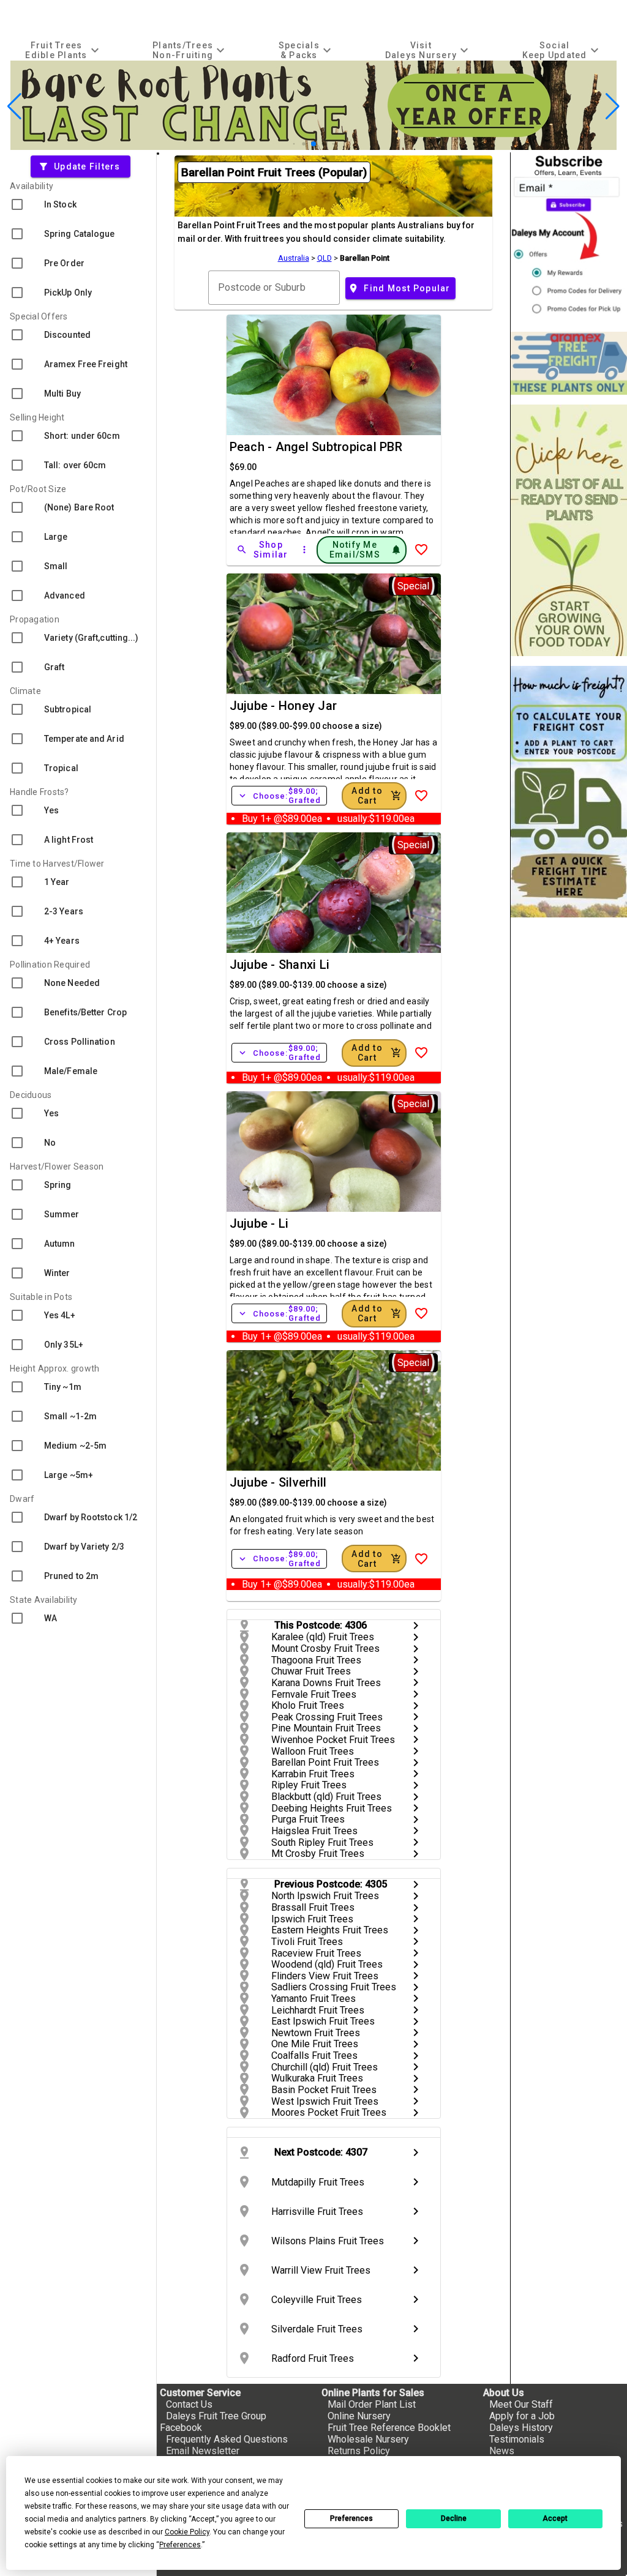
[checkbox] (78, 204)
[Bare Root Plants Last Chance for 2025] (313, 147)
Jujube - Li (259, 1223)
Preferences (351, 2518)
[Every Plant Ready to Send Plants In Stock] (569, 530)
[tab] (64, 50)
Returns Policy (359, 2451)
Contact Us (189, 2404)
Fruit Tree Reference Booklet (389, 2428)
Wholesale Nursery (368, 2439)
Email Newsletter (203, 2451)
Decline (454, 2518)
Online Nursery (359, 2416)
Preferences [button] (180, 2545)
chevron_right (416, 1626)
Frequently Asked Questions (227, 2439)
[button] (294, 144)
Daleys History (521, 2428)
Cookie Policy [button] (187, 2532)
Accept (555, 2518)
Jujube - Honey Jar (283, 706)
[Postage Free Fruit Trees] (569, 363)
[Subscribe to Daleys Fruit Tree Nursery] (569, 237)
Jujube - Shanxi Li (280, 965)
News (502, 2451)
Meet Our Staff (521, 2404)
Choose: (279, 796)
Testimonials (517, 2439)
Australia (294, 258)
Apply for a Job (522, 2416)
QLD (325, 258)
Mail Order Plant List (372, 2404)
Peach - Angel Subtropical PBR (316, 447)
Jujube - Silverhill (278, 1482)
